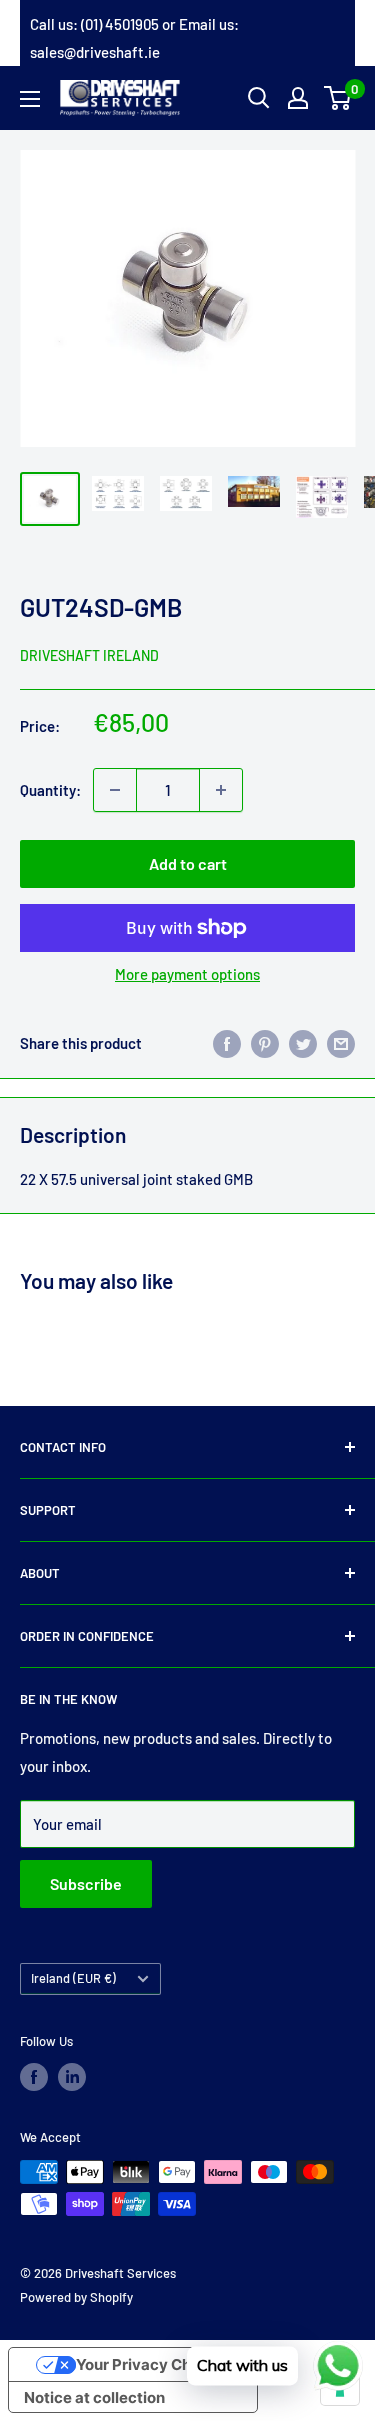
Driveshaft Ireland (89, 655)
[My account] (298, 98)
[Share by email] (341, 1043)
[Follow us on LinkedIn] (72, 2077)
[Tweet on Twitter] (303, 1043)
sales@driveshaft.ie (95, 52)
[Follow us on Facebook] (34, 2077)
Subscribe (86, 1883)
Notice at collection (94, 2397)
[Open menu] (30, 99)
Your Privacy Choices (153, 2364)
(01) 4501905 (120, 24)
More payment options (187, 974)
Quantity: (50, 790)
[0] (338, 98)
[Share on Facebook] (227, 1043)
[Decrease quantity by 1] (115, 790)
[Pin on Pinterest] (265, 1043)
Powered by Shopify (76, 2297)
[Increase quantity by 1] (221, 790)
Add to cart (188, 863)
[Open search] (259, 98)
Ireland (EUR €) (73, 1978)
